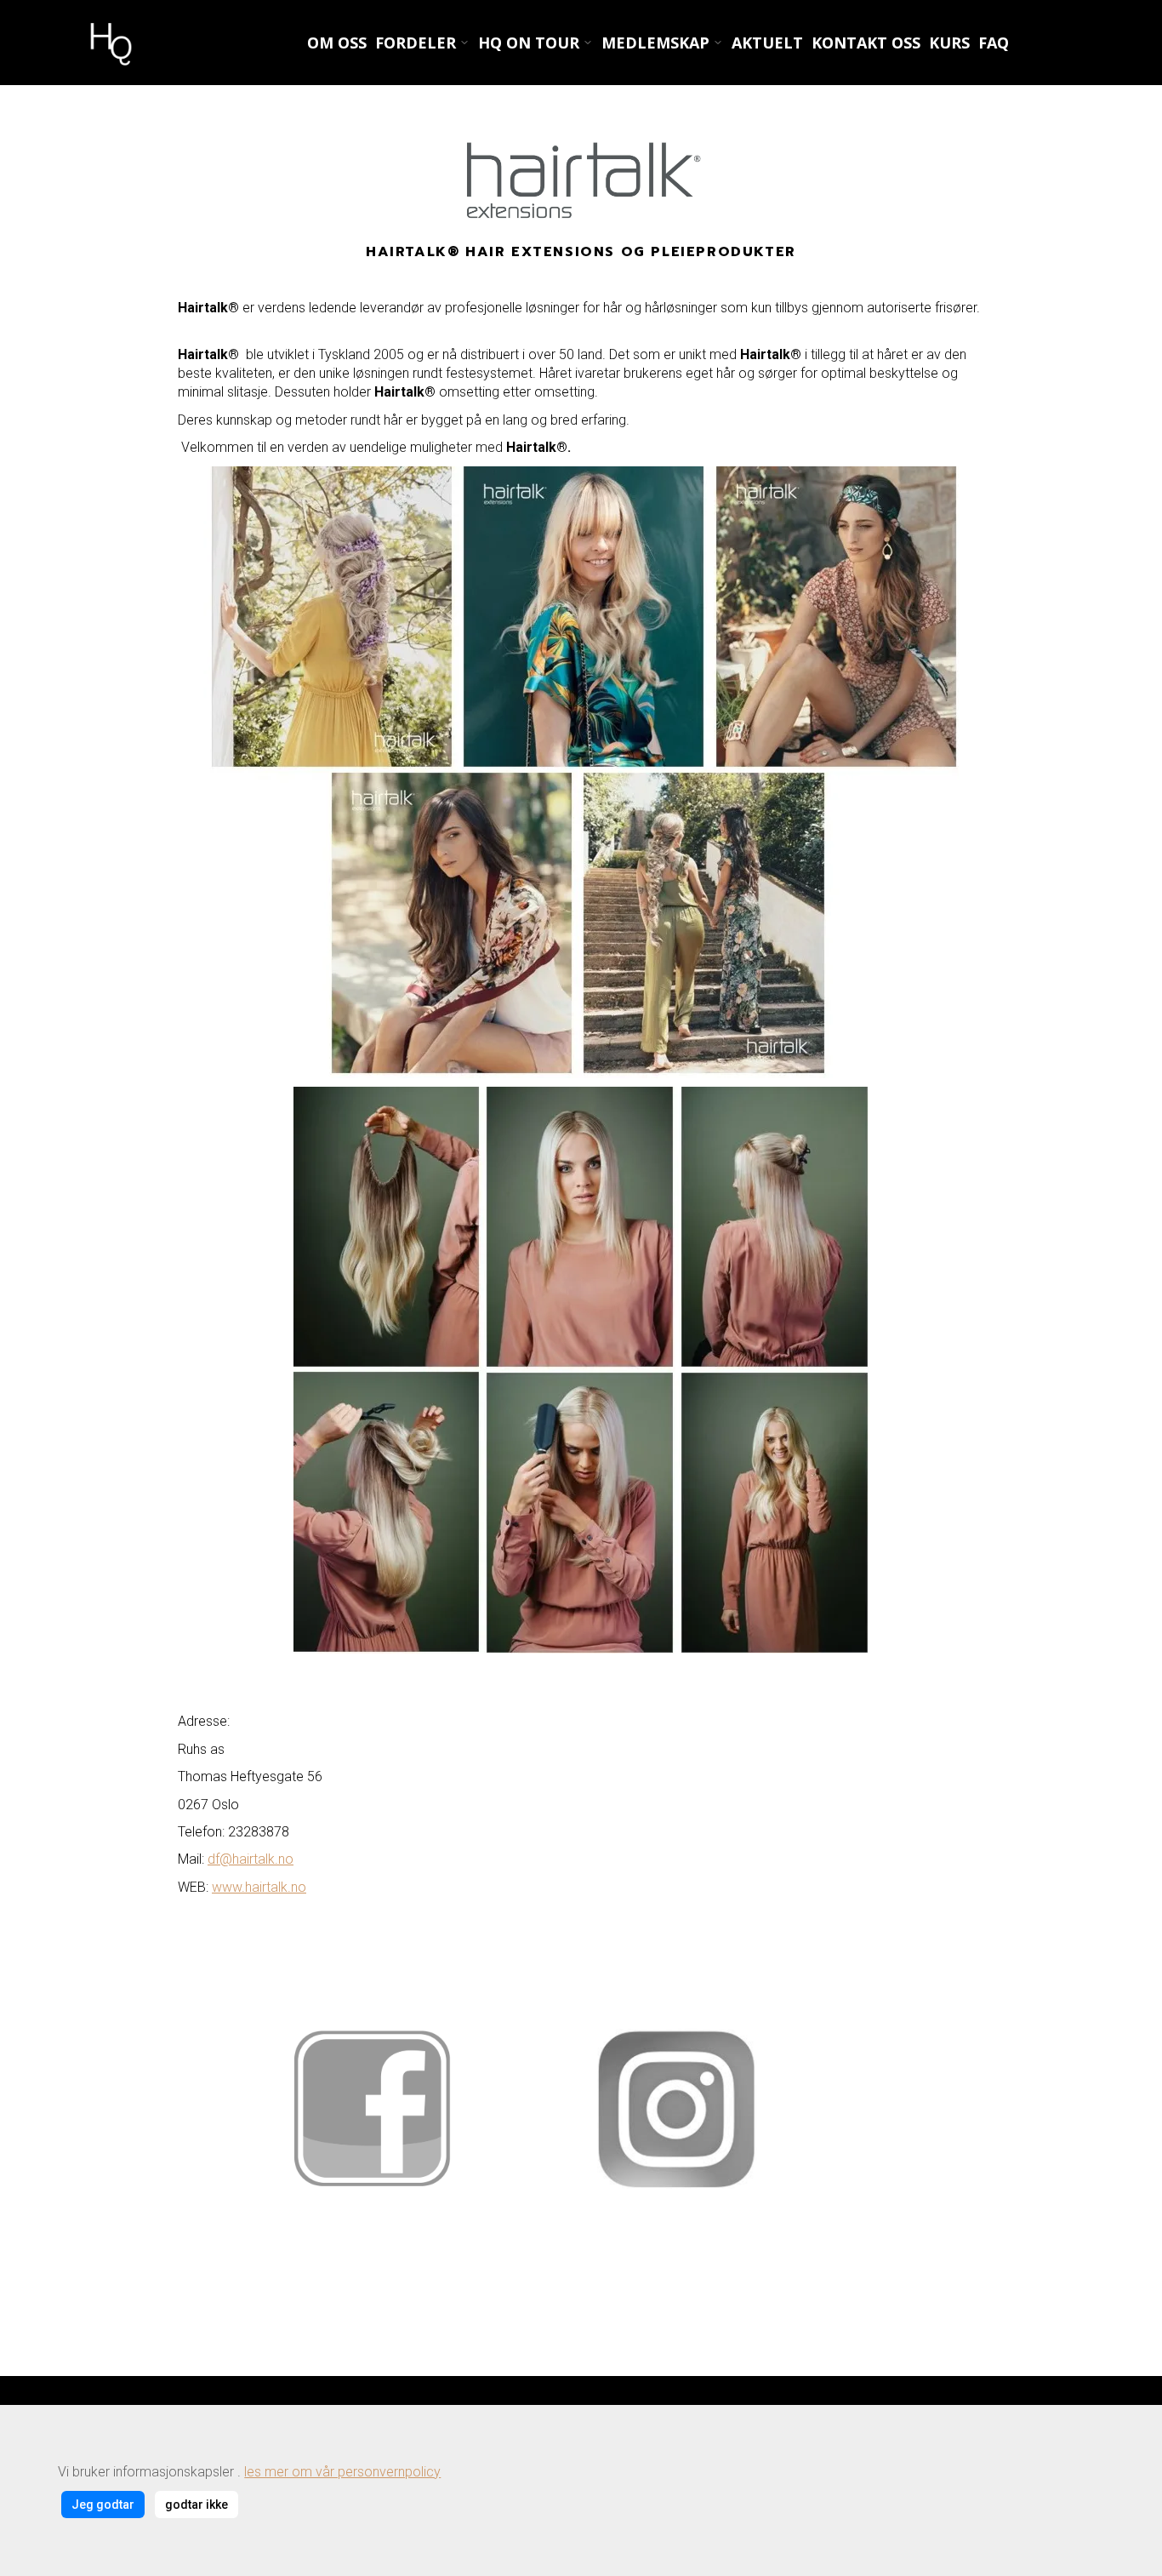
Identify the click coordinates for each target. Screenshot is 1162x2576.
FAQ (994, 43)
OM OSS (337, 43)
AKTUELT (767, 43)
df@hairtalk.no (251, 1859)
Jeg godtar (103, 2505)
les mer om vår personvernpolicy (342, 2472)
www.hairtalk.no (259, 1887)
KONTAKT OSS (866, 43)
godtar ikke (197, 2505)
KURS (949, 43)
